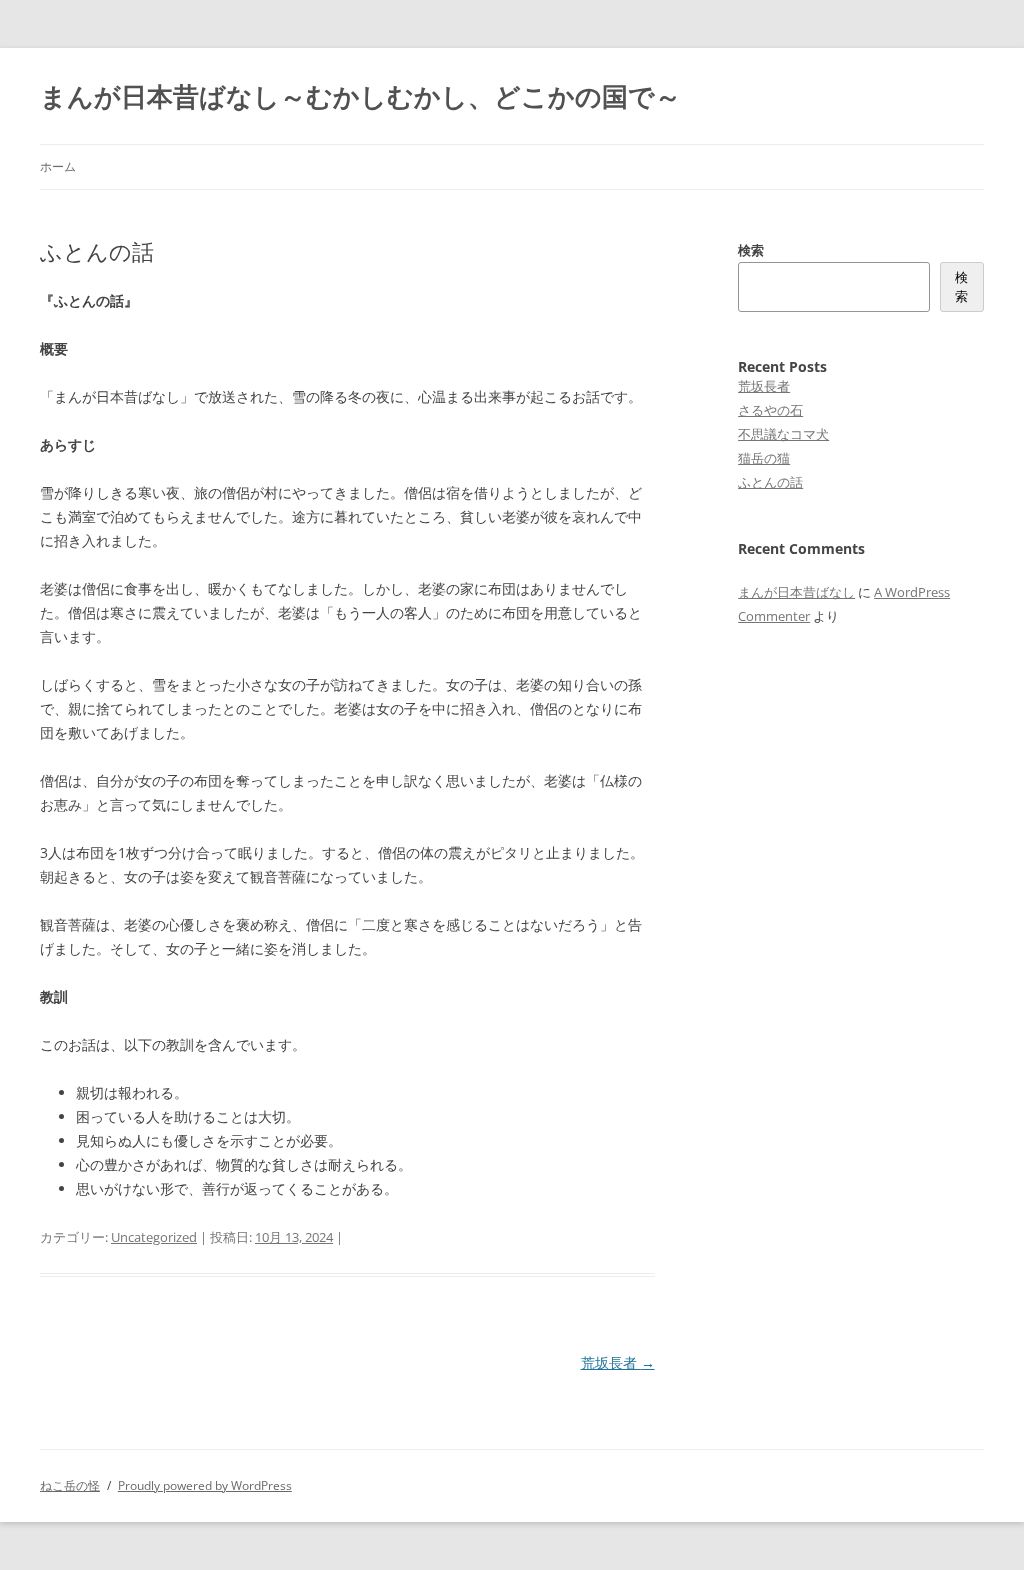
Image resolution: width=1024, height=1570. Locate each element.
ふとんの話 (770, 482)
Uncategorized (154, 1237)
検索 (751, 250)
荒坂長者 (618, 1362)
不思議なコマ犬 (783, 434)
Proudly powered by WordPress (205, 1485)
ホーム (58, 166)
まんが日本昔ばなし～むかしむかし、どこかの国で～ (360, 96)
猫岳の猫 (764, 458)
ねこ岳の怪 (70, 1485)
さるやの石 (770, 410)
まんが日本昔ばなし (796, 592)
